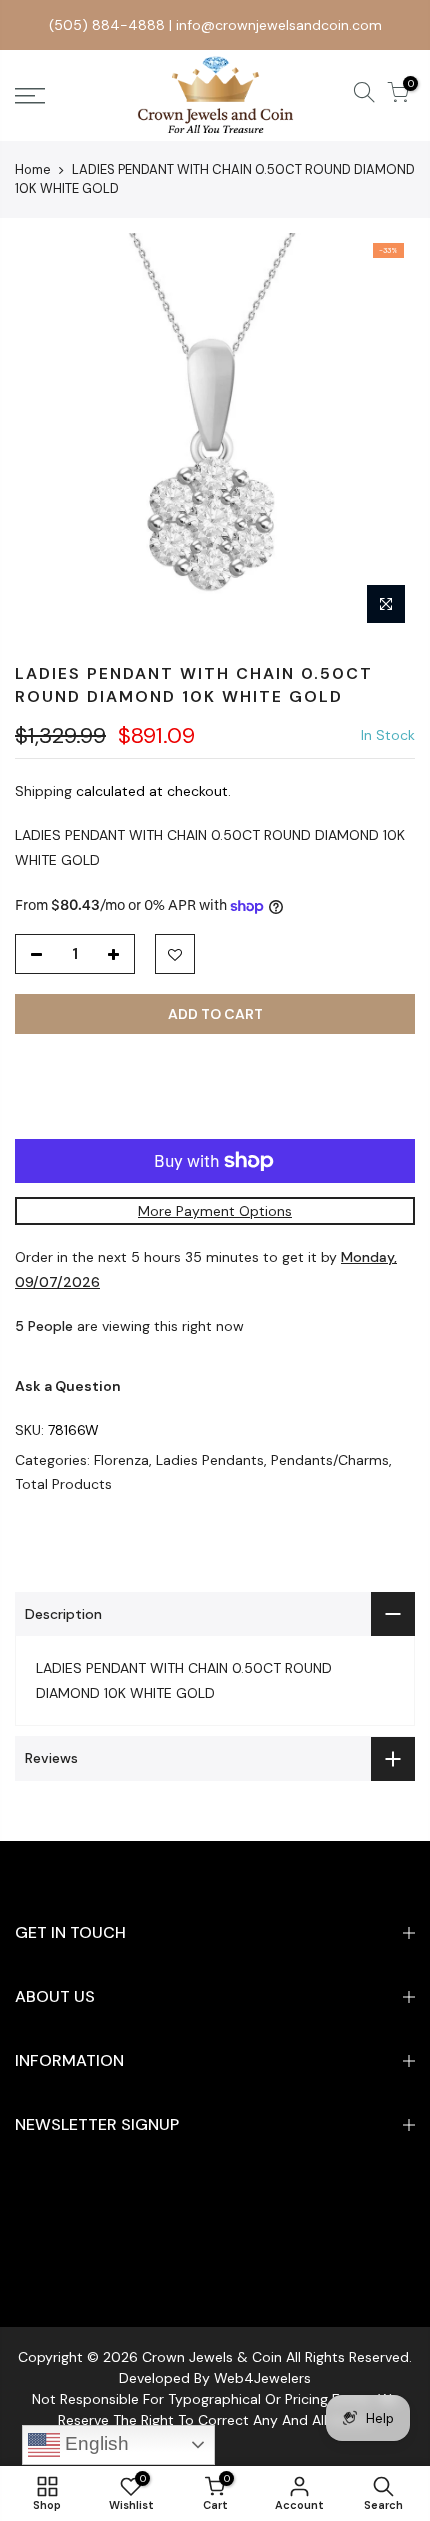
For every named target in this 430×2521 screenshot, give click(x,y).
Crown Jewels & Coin (212, 2357)
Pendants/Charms (330, 1460)
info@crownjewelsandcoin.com (279, 25)
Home (33, 169)
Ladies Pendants (210, 1460)
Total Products (63, 1484)
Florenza (121, 1460)
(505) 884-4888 (107, 25)
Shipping (43, 791)
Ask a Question (68, 1386)
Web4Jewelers (262, 2378)
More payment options (215, 1211)
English (94, 2443)
